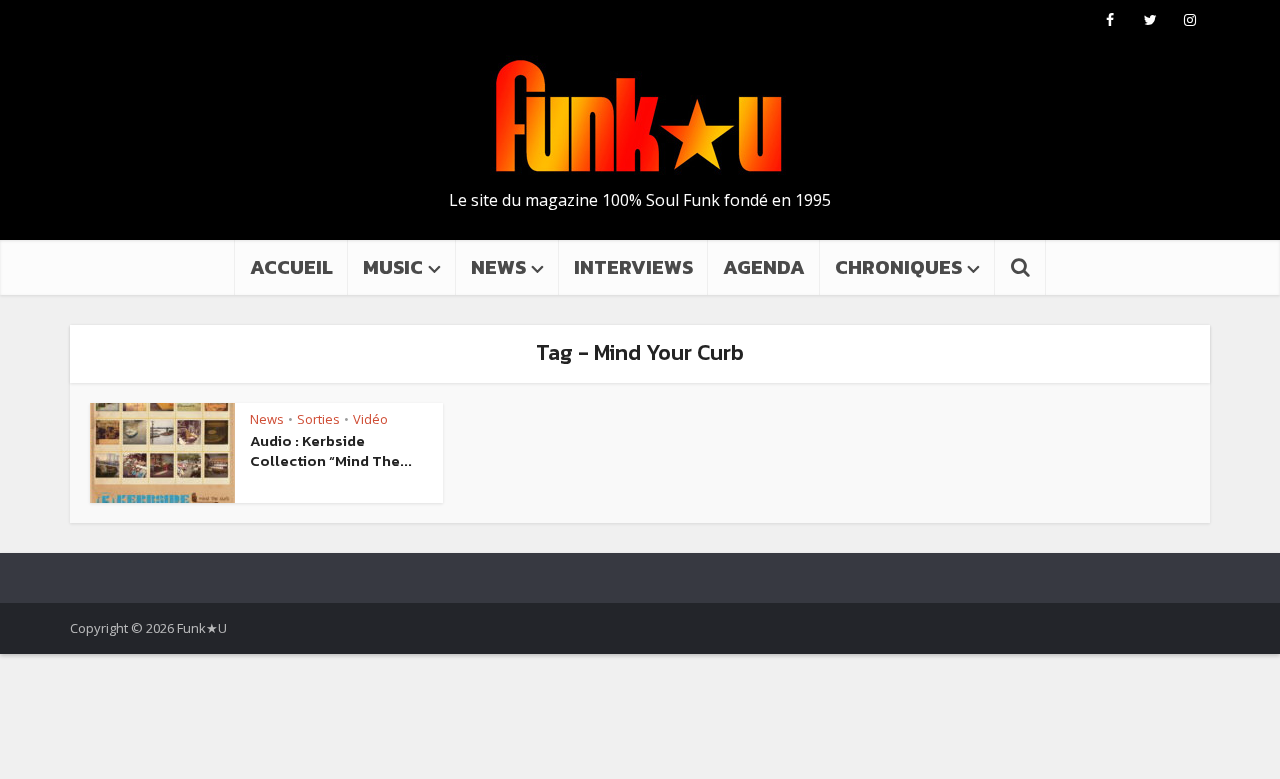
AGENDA (764, 267)
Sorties (318, 419)
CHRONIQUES (898, 267)
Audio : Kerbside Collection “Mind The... (331, 450)
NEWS (498, 267)
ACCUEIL (291, 267)
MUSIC (393, 267)
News (267, 419)
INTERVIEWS (633, 267)
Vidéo (370, 419)
